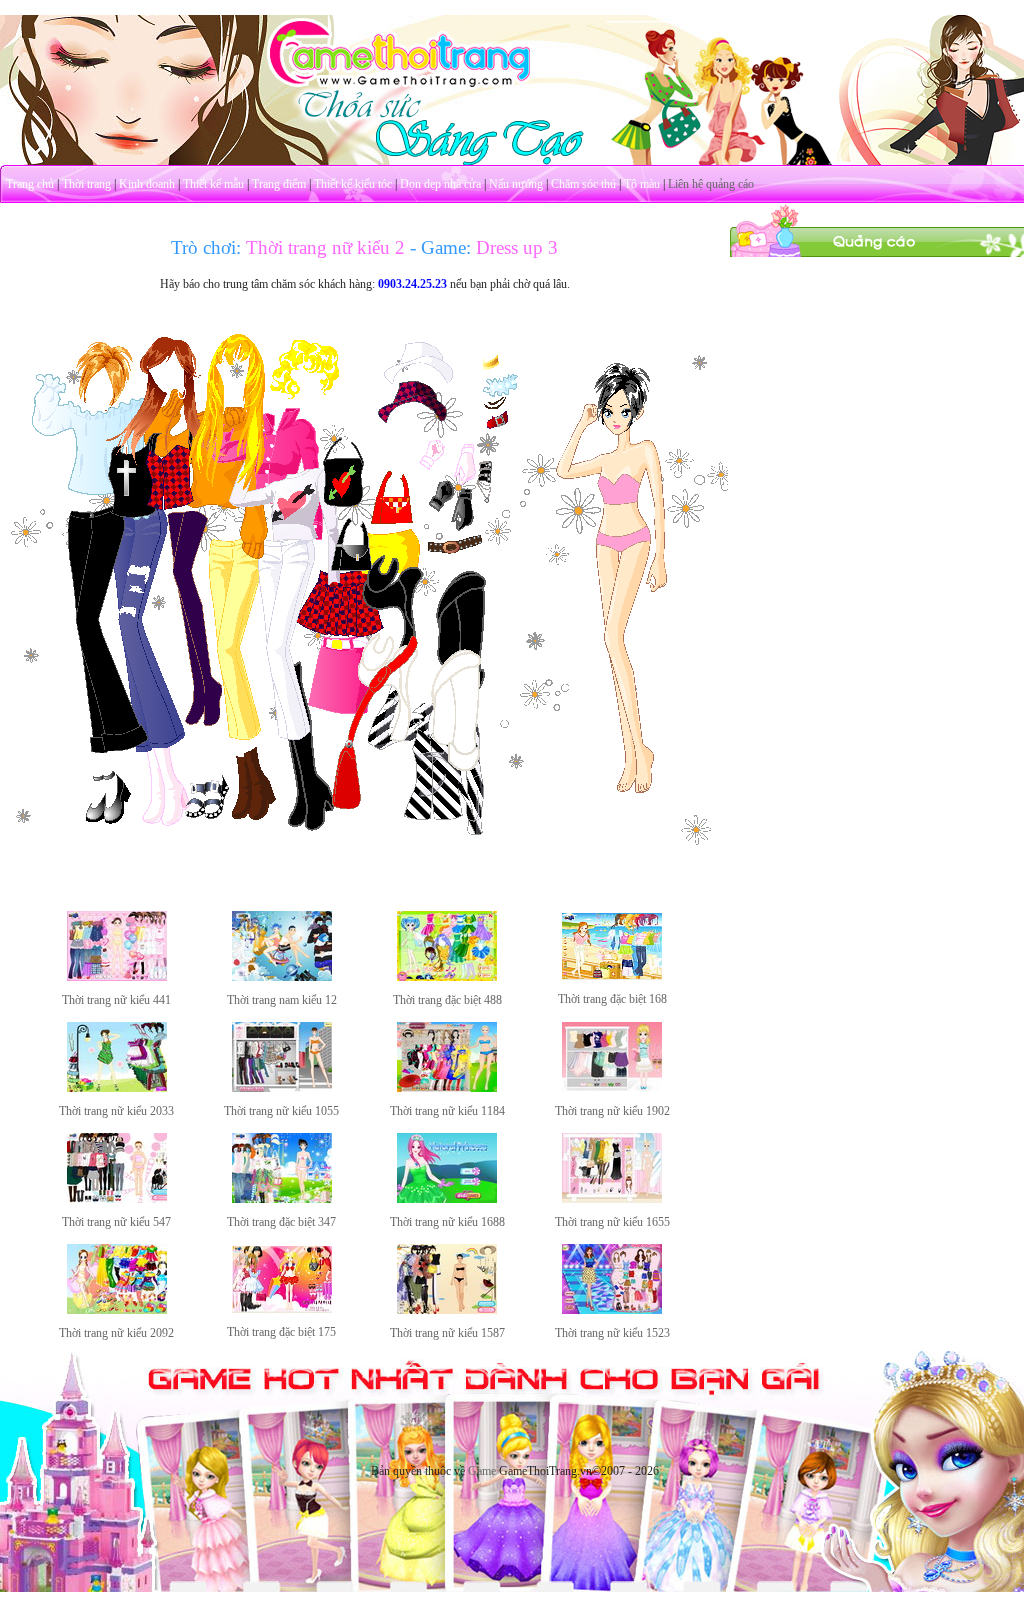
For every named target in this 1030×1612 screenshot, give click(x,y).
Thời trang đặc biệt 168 (612, 999)
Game (482, 1471)
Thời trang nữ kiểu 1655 (612, 1222)
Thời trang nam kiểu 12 (282, 1000)
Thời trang (86, 184)
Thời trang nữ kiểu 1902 (612, 1111)
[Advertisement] (880, 383)
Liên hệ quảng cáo (711, 184)
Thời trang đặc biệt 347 (281, 1222)
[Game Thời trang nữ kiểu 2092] (117, 1310)
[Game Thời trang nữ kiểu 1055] (282, 1088)
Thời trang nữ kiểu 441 (116, 1000)
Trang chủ (30, 184)
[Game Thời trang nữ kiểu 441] (117, 977)
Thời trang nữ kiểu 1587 (447, 1333)
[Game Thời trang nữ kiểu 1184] (447, 1088)
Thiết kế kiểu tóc (353, 184)
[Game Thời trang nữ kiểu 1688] (447, 1199)
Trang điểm (279, 184)
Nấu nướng (516, 184)
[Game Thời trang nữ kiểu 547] (117, 1199)
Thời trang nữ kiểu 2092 (116, 1333)
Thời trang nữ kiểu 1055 (281, 1111)
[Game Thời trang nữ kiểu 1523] (612, 1310)
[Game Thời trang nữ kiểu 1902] (612, 1088)
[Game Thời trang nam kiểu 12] (282, 977)
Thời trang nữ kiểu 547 (116, 1222)
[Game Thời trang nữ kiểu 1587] (447, 1310)
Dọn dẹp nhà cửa (440, 184)
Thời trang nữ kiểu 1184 (447, 1111)
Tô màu (642, 184)
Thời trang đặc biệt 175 (281, 1332)
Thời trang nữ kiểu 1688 (447, 1222)
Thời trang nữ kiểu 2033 (116, 1111)
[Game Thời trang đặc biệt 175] (282, 1309)
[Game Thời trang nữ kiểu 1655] (612, 1199)
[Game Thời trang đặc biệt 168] (612, 976)
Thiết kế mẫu (213, 184)
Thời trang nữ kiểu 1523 (612, 1333)
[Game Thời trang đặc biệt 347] (282, 1199)
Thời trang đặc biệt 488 (447, 1000)
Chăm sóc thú (583, 184)
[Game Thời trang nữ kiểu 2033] (117, 1088)
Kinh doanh (147, 184)
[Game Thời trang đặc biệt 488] (447, 977)
